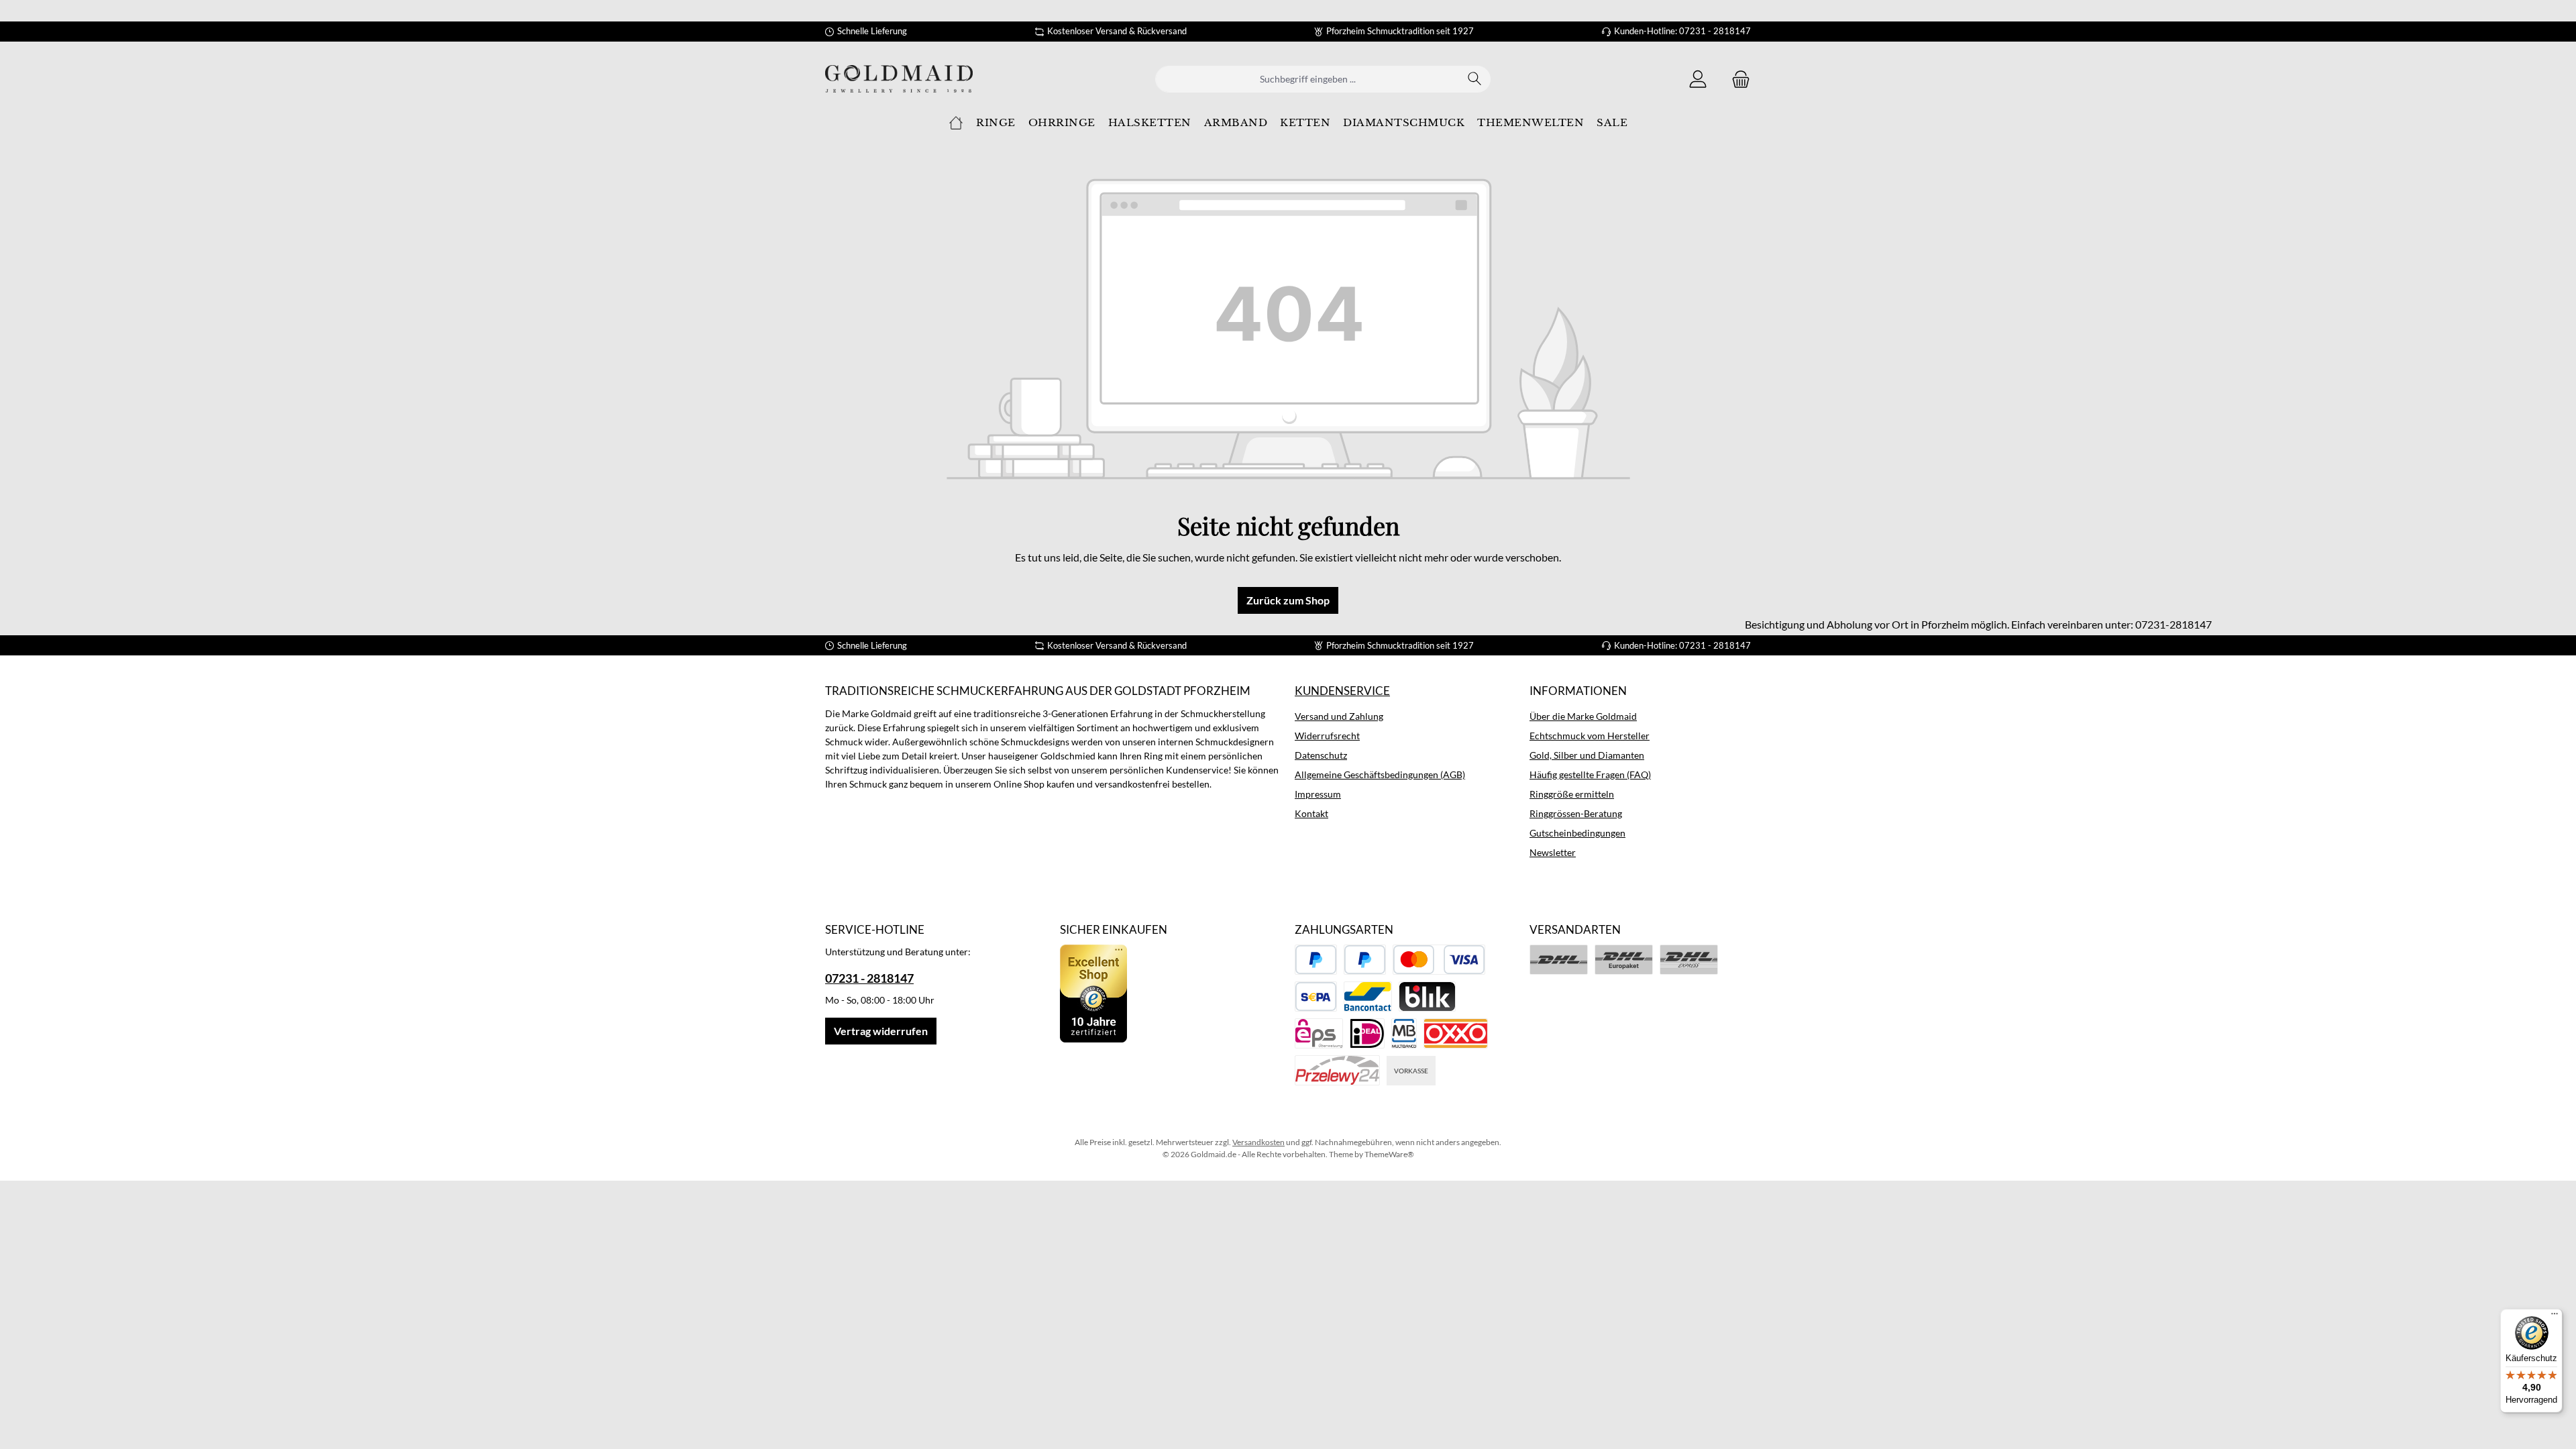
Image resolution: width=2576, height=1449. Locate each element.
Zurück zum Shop (1288, 600)
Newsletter (1553, 852)
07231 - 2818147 (869, 978)
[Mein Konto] (1698, 79)
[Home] (956, 123)
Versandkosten (1258, 1142)
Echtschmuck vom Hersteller (1590, 736)
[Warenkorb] (1737, 79)
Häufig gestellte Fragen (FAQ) (1590, 774)
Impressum (1318, 794)
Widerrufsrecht (1327, 736)
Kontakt (1311, 813)
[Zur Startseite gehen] (899, 79)
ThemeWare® (1389, 1154)
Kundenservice (1342, 691)
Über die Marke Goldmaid (1583, 716)
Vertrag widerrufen (881, 1031)
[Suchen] (1475, 79)
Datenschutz (1321, 755)
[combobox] (1307, 79)
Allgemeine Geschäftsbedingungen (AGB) (1380, 774)
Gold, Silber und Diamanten (1587, 755)
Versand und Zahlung (1339, 716)
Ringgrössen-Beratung (1576, 813)
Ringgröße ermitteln (1572, 794)
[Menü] (2555, 1317)
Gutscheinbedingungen (1577, 833)
